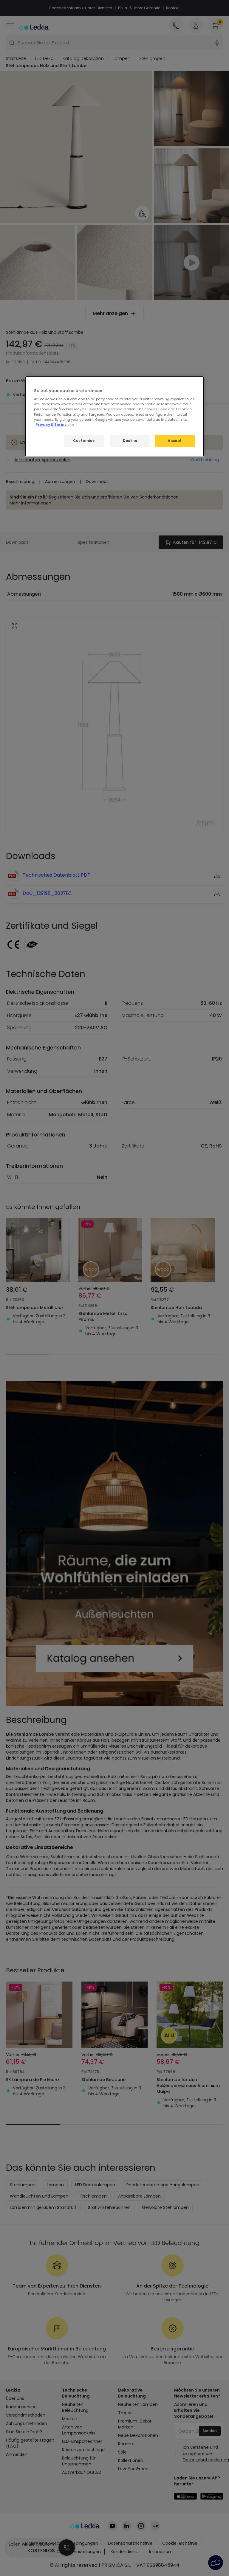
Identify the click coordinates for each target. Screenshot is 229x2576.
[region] (114, 416)
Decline (130, 441)
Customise (84, 441)
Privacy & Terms (51, 425)
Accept (175, 441)
